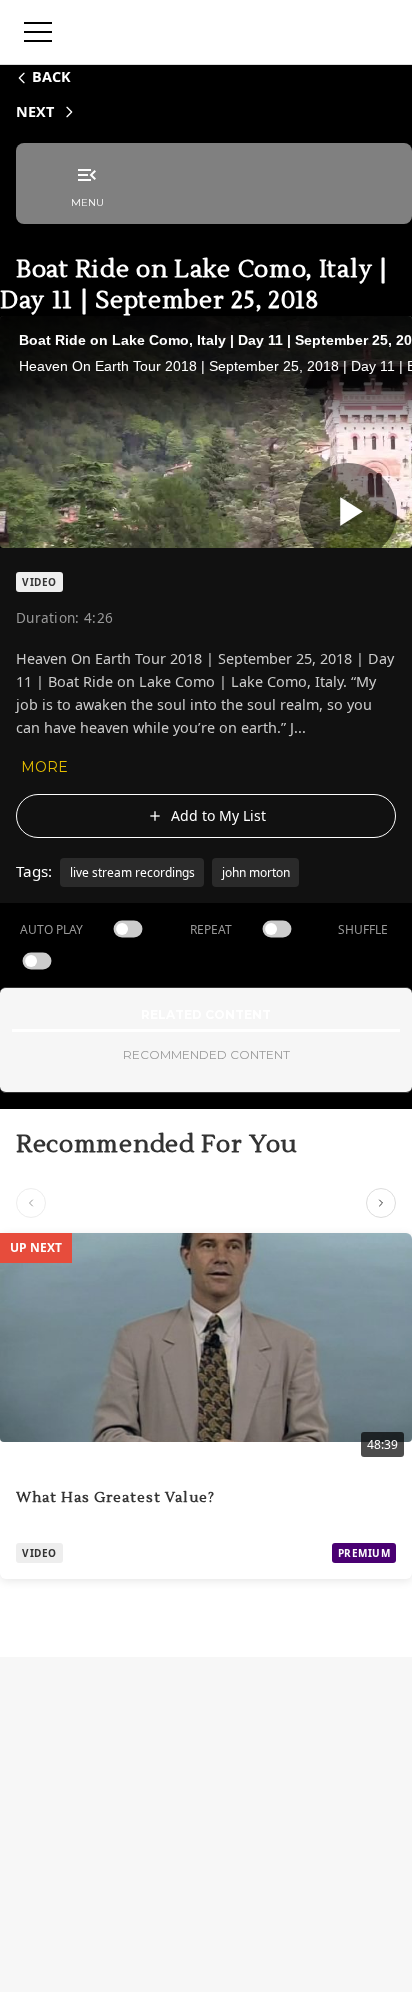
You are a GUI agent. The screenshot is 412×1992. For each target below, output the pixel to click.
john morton (256, 872)
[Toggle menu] (38, 32)
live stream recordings (132, 872)
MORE (44, 767)
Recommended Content (206, 1054)
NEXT (35, 111)
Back (51, 76)
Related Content (206, 1014)
